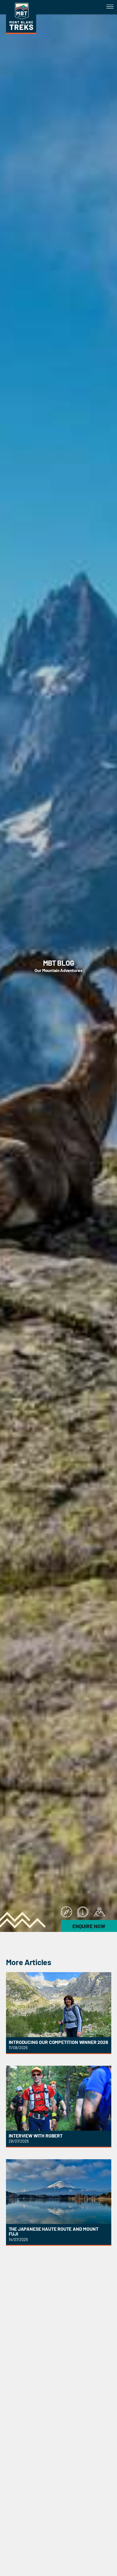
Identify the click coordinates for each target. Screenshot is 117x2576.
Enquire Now (89, 1926)
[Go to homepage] (21, 32)
